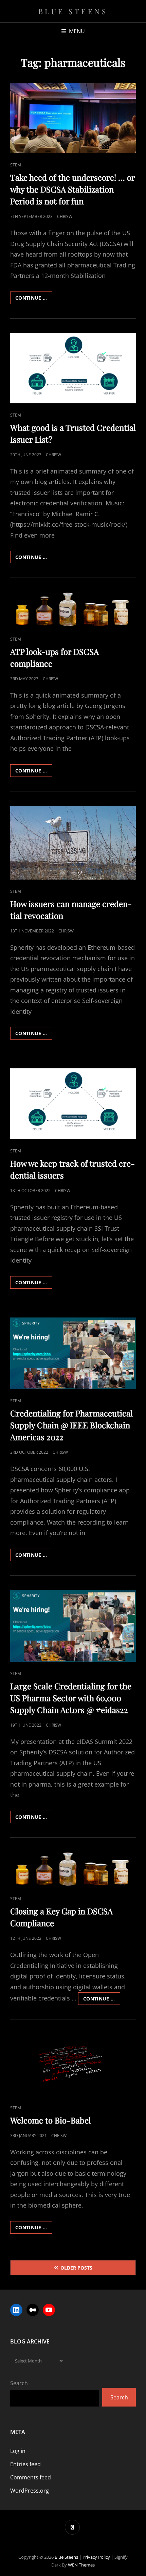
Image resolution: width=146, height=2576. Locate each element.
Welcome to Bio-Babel (51, 2120)
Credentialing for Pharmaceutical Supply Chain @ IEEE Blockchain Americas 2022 (71, 1425)
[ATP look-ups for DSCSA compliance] (73, 610)
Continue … (34, 299)
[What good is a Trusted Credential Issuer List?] (73, 368)
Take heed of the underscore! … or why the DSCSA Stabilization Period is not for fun (73, 189)
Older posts (76, 2268)
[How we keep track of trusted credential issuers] (73, 1104)
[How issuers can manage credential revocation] (73, 843)
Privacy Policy (96, 2557)
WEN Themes (81, 2565)
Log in (18, 2451)
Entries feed (25, 2464)
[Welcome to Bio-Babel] (73, 2065)
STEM (16, 165)
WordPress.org (30, 2491)
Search (19, 2383)
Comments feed (31, 2477)
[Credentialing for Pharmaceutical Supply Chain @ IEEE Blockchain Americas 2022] (73, 1353)
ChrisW (65, 216)
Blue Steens (73, 11)
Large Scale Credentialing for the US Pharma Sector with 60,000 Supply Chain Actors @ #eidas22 (71, 1698)
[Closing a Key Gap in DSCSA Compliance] (73, 1869)
